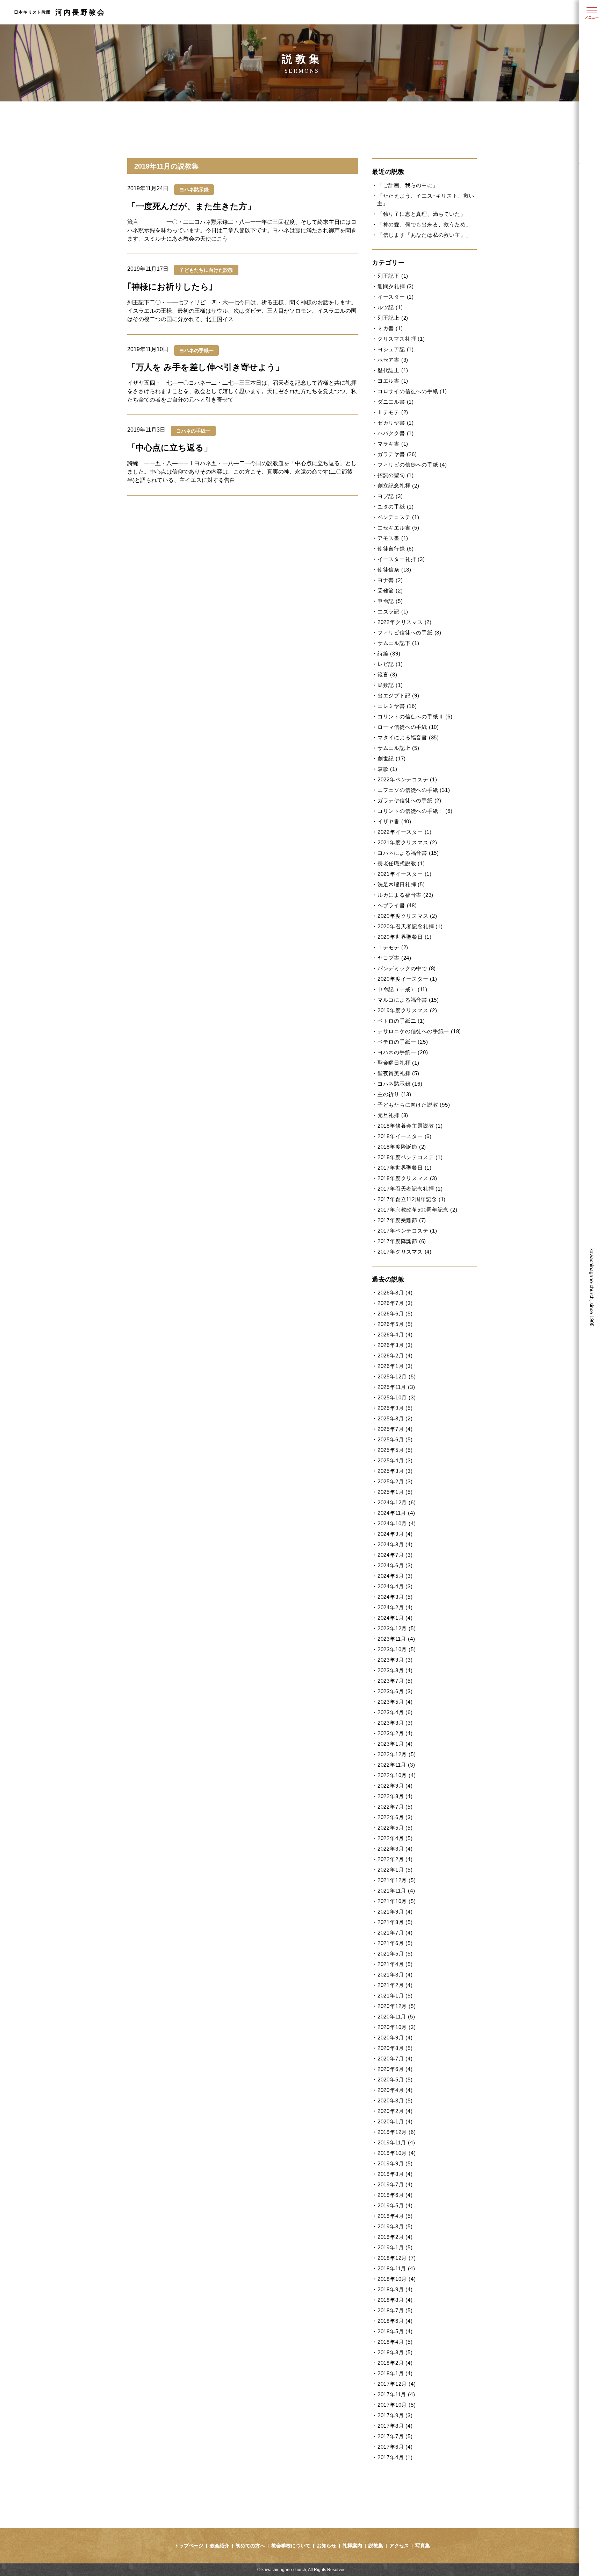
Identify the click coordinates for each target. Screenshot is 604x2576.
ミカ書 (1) (390, 328)
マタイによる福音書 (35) (408, 737)
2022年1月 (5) (395, 1870)
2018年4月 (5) (395, 2342)
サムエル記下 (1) (398, 643)
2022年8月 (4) (395, 1796)
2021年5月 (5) (395, 1954)
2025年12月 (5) (397, 1376)
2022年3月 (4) (395, 1849)
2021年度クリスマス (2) (407, 842)
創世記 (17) (392, 758)
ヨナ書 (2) (390, 580)
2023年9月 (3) (395, 1660)
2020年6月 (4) (395, 2069)
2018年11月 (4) (396, 2268)
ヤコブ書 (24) (394, 958)
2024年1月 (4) (395, 1618)
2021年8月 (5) (395, 1922)
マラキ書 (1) (393, 444)
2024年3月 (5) (395, 1597)
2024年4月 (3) (395, 1586)
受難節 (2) (390, 591)
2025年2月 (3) (395, 1481)
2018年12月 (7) (397, 2258)
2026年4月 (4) (395, 1335)
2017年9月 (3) (395, 2415)
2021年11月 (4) (396, 1891)
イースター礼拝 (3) (401, 559)
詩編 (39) (389, 654)
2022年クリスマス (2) (405, 622)
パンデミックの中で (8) (407, 968)
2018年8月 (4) (395, 2300)
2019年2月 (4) (395, 2237)
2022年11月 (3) (396, 1765)
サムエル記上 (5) (398, 748)
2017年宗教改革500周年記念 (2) (418, 1210)
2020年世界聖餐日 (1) (405, 937)
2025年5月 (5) (395, 1450)
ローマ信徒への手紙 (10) (408, 727)
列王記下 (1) (393, 276)
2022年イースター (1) (405, 832)
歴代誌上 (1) (393, 370)
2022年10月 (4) (397, 1775)
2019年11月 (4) (396, 2142)
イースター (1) (396, 297)
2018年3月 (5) (395, 2352)
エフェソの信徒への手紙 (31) (414, 790)
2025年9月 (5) (395, 1408)
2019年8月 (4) (395, 2174)
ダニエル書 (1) (396, 402)
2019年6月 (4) (395, 2195)
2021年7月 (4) (395, 1933)
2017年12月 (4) (397, 2384)
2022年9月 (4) (395, 1786)
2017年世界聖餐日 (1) (405, 1168)
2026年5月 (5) (395, 1324)
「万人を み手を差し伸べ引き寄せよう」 (206, 367)
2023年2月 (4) (395, 1733)
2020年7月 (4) (395, 2059)
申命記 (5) (390, 601)
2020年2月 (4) (395, 2111)
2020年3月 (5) (395, 2100)
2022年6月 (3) (395, 1817)
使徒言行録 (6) (396, 549)
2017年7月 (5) (395, 2436)
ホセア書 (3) (393, 360)
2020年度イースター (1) (407, 979)
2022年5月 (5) (395, 1828)
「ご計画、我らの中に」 (408, 185)
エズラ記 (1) (393, 612)
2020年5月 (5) (395, 2080)
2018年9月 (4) (395, 2289)
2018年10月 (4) (397, 2279)
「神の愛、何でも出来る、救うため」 (424, 224)
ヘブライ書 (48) (397, 905)
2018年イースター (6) (405, 1136)
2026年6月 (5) (395, 1314)
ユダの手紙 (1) (396, 507)
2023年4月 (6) (395, 1712)
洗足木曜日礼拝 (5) (401, 884)
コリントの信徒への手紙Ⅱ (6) (415, 716)
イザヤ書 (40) (394, 821)
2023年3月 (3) (395, 1723)
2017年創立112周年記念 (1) (412, 1199)
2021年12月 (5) (397, 1880)
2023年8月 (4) (395, 1670)
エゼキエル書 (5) (398, 528)
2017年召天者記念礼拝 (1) (410, 1189)
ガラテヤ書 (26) (397, 454)
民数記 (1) (390, 685)
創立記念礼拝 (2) (398, 486)
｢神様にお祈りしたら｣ (170, 287)
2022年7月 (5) (395, 1807)
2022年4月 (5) (395, 1838)
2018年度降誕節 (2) (402, 1147)
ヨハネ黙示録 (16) (400, 1084)
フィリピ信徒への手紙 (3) (409, 633)
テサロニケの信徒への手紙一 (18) (419, 1031)
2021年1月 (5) (395, 1996)
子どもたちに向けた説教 (206, 270)
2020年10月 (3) (397, 2027)
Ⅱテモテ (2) (393, 412)
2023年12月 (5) (397, 1628)
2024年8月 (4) (395, 1544)
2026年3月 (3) (395, 1345)
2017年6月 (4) (395, 2447)
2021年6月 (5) (395, 1943)
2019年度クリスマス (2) (407, 1010)
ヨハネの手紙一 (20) (403, 1052)
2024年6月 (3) (395, 1565)
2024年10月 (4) (397, 1523)
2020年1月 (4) (395, 2121)
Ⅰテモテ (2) (393, 947)
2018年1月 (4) (395, 2373)
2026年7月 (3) (395, 1303)
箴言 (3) (387, 675)
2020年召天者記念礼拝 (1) (410, 926)
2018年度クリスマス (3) (407, 1178)
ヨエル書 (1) (393, 381)
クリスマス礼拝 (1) (401, 339)
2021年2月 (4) (395, 1985)
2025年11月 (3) (396, 1387)
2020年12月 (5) (397, 2006)
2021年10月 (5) (397, 1901)
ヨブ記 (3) (390, 496)
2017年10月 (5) (397, 2405)
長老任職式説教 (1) (401, 863)
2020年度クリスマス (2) (407, 916)
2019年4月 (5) (395, 2216)
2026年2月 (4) (395, 1356)
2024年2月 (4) (395, 1607)
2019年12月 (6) (397, 2132)
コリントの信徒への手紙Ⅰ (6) (415, 811)
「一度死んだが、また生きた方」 (191, 206)
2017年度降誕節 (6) (402, 1241)
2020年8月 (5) (395, 2048)
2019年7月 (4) (395, 2184)
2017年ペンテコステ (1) (407, 1231)
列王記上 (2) (393, 318)
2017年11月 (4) (396, 2394)
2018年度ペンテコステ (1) (410, 1157)
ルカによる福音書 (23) (405, 895)
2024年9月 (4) (395, 1534)
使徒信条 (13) (394, 570)
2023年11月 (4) (396, 1639)
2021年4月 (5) (395, 1964)
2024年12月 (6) (397, 1502)
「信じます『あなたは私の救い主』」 (424, 235)
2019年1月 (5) (395, 2247)
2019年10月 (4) (397, 2153)
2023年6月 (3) (395, 1691)
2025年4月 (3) (395, 1460)
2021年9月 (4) (395, 1912)
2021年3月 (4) (395, 1975)
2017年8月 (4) (395, 2426)
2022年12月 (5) (397, 1754)
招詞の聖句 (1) (396, 475)
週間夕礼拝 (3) (396, 286)
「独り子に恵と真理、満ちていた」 (422, 214)
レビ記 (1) (390, 664)
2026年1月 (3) (395, 1366)
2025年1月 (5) (395, 1492)
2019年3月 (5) (395, 2226)
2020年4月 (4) (395, 2090)
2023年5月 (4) (395, 1702)
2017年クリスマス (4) (405, 1252)
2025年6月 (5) (395, 1439)
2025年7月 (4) (395, 1429)
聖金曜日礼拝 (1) (398, 1063)
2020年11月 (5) (396, 2017)
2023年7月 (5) (395, 1681)
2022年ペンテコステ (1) (407, 779)
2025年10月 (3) (397, 1397)
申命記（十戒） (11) (402, 989)
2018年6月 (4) (395, 2321)
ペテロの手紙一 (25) (403, 1042)
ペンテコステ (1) (398, 517)
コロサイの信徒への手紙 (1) (412, 391)
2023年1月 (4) (395, 1744)
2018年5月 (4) (395, 2331)
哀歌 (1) (387, 769)
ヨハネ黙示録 (194, 190)
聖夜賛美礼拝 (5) (398, 1073)
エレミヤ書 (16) (397, 706)
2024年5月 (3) (395, 1576)
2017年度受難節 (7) (402, 1220)
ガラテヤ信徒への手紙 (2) (409, 800)
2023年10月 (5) (397, 1649)
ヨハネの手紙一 (196, 350)
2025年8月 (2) (395, 1418)
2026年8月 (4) (395, 1293)
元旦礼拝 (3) (393, 1115)
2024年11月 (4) (396, 1513)
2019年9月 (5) (395, 2163)
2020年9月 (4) (395, 2038)
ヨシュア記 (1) (396, 349)
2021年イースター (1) (405, 874)
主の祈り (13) (394, 1094)
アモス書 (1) (393, 538)
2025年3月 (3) (395, 1471)
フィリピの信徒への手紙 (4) (412, 465)
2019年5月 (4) (395, 2205)
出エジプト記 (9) (398, 696)
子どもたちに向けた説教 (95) (414, 1105)
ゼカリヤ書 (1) (396, 423)
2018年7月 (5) (395, 2310)
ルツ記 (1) (390, 307)
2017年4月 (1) (395, 2457)
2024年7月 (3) (395, 1555)
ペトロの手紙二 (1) (401, 1021)
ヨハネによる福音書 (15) (408, 853)
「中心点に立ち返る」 (170, 448)
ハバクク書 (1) (396, 433)
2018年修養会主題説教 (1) (410, 1126)
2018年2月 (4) (395, 2363)
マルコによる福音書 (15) (408, 1000)
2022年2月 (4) (395, 1859)
